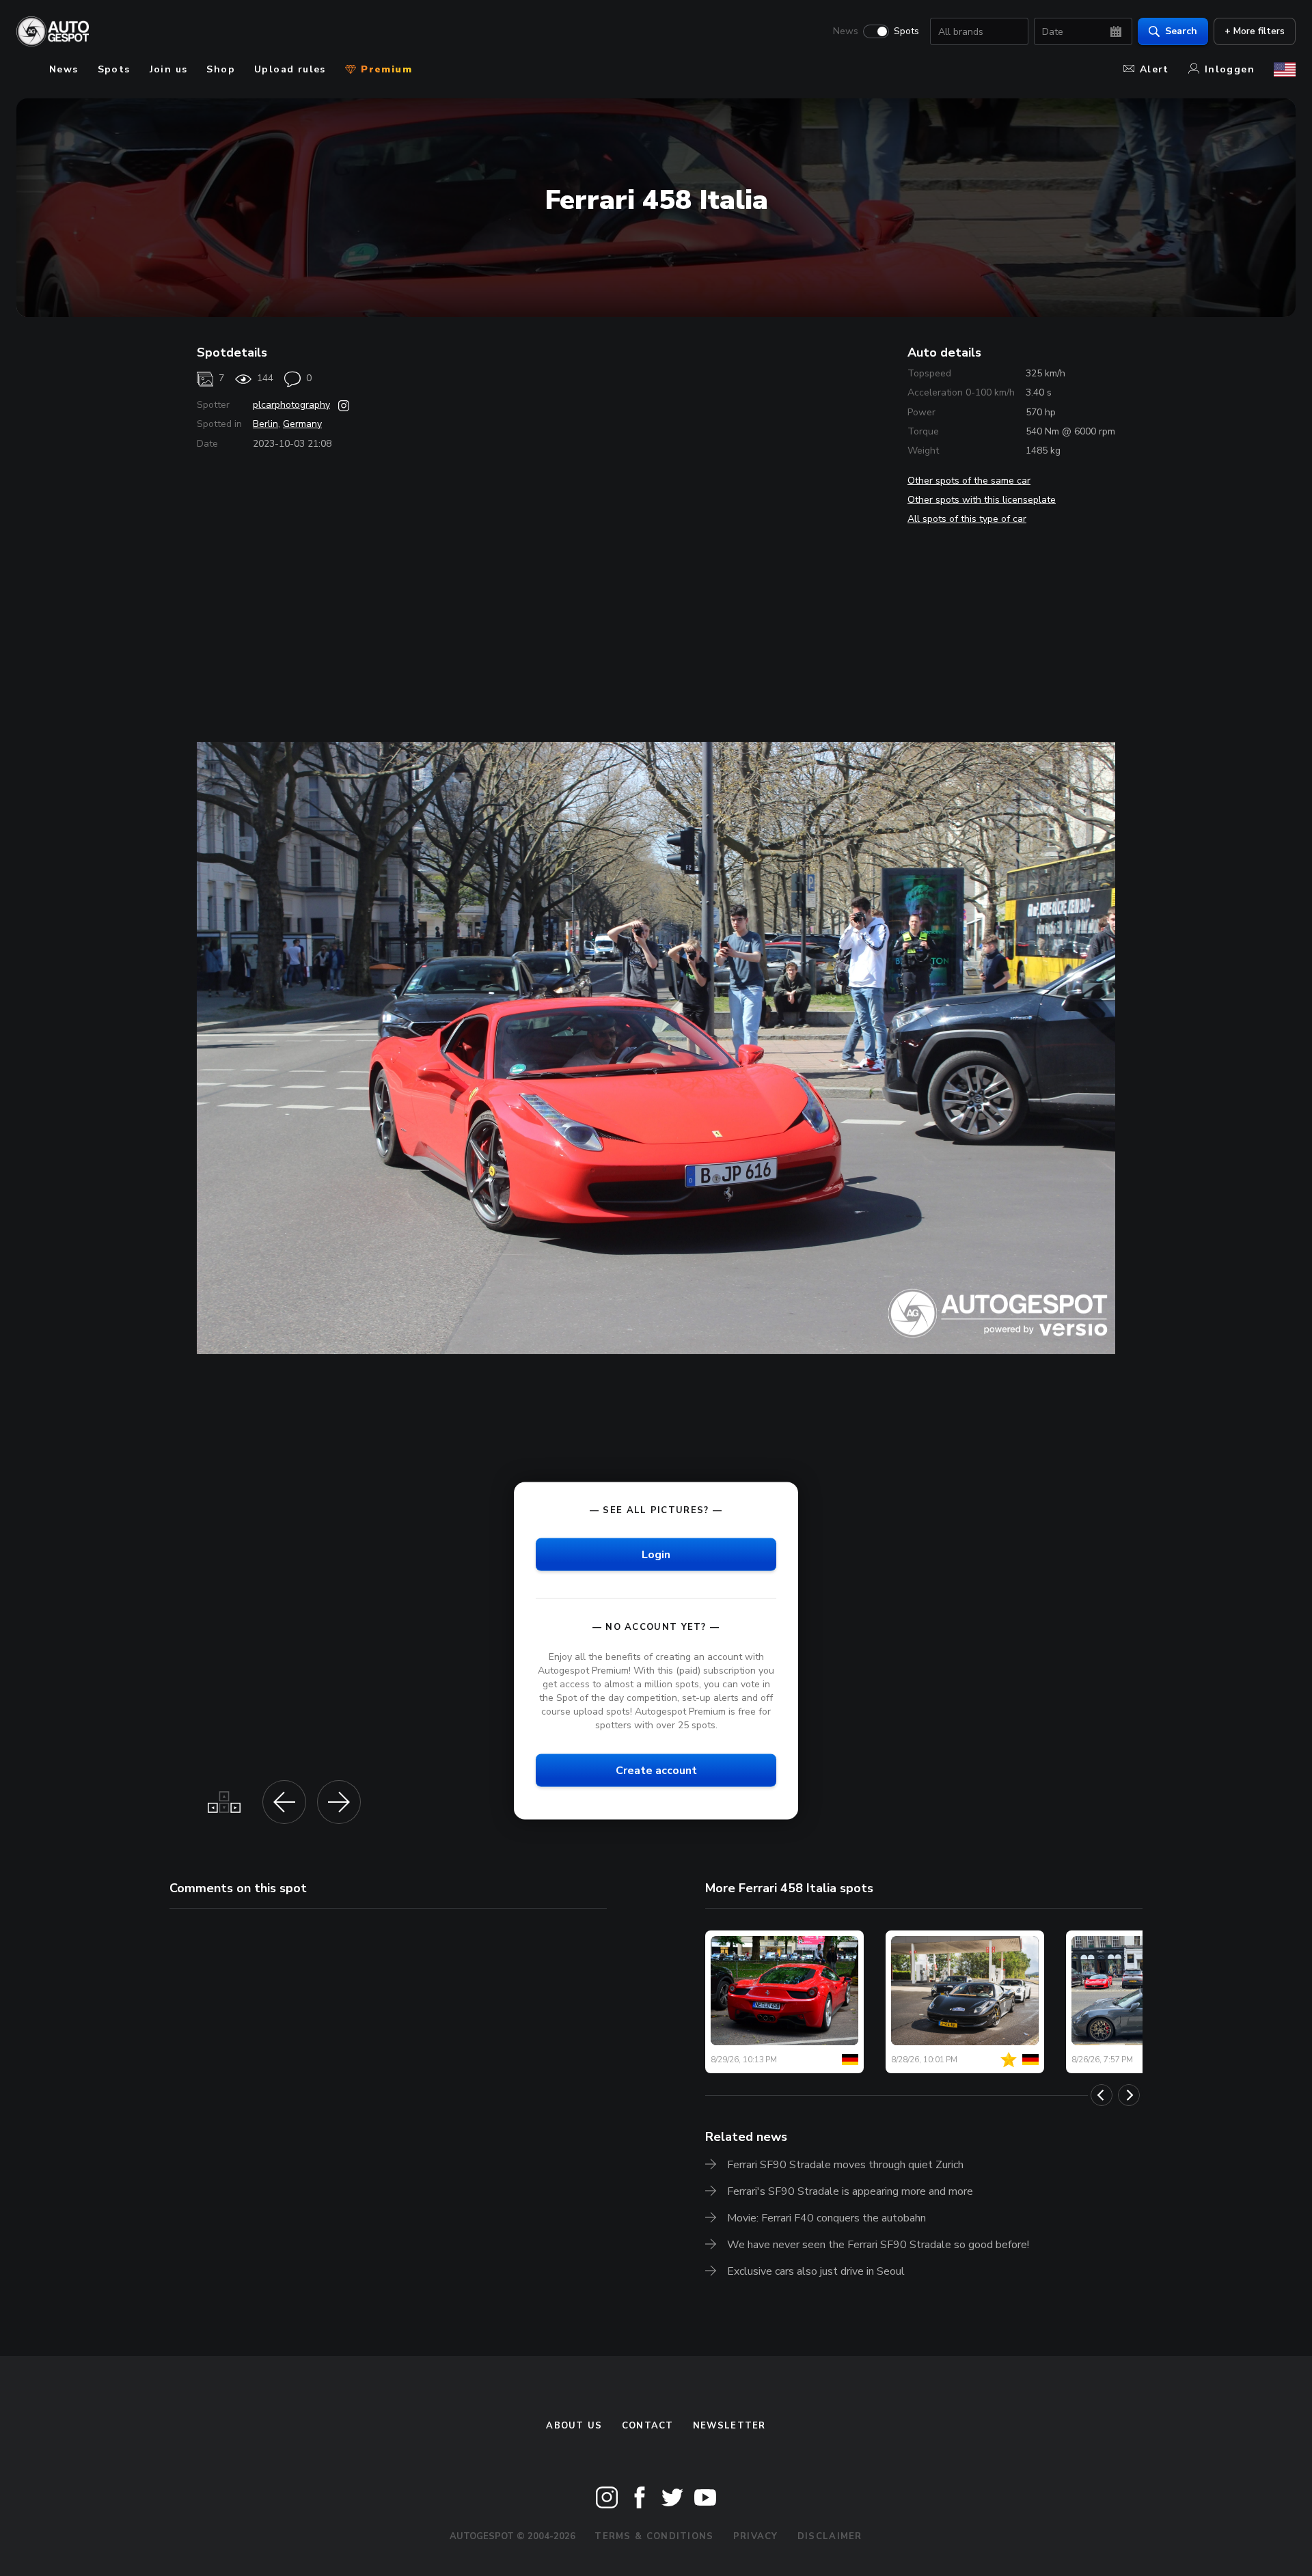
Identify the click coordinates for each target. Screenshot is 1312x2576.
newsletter (729, 2426)
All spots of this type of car (967, 519)
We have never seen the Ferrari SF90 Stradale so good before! (878, 2245)
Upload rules (290, 69)
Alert (1154, 69)
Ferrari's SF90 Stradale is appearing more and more (850, 2191)
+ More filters (1255, 31)
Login (656, 1555)
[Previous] (1102, 2095)
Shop (221, 69)
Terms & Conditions (654, 2536)
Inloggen (1230, 69)
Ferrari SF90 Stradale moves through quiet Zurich (845, 2165)
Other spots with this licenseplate (982, 500)
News (846, 31)
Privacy (756, 2536)
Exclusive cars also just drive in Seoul (816, 2271)
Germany (302, 424)
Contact (648, 2426)
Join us (169, 69)
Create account (656, 1771)
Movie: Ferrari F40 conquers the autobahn (826, 2218)
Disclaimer (830, 2536)
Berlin (265, 424)
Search (1181, 31)
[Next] (1129, 2095)
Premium (385, 69)
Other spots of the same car (969, 481)
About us (574, 2426)
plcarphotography (291, 405)
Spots (906, 31)
